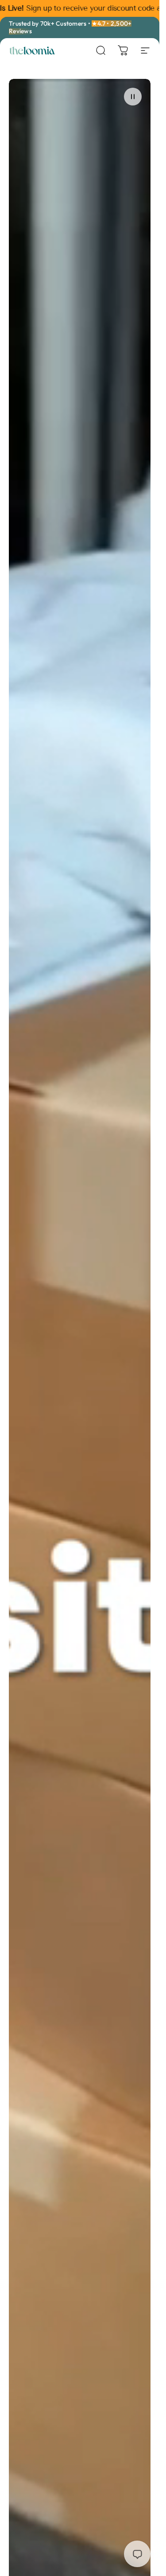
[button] (133, 97)
